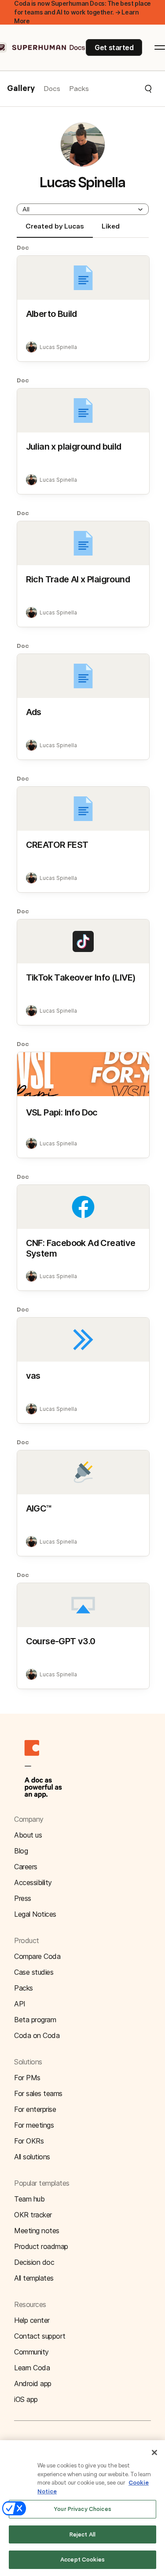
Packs (79, 89)
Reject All (82, 2534)
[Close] (154, 2452)
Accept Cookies (82, 2560)
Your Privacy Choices (82, 2509)
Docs (52, 89)
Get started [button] (114, 47)
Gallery (21, 89)
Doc (23, 247)
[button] (121, 89)
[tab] (55, 230)
